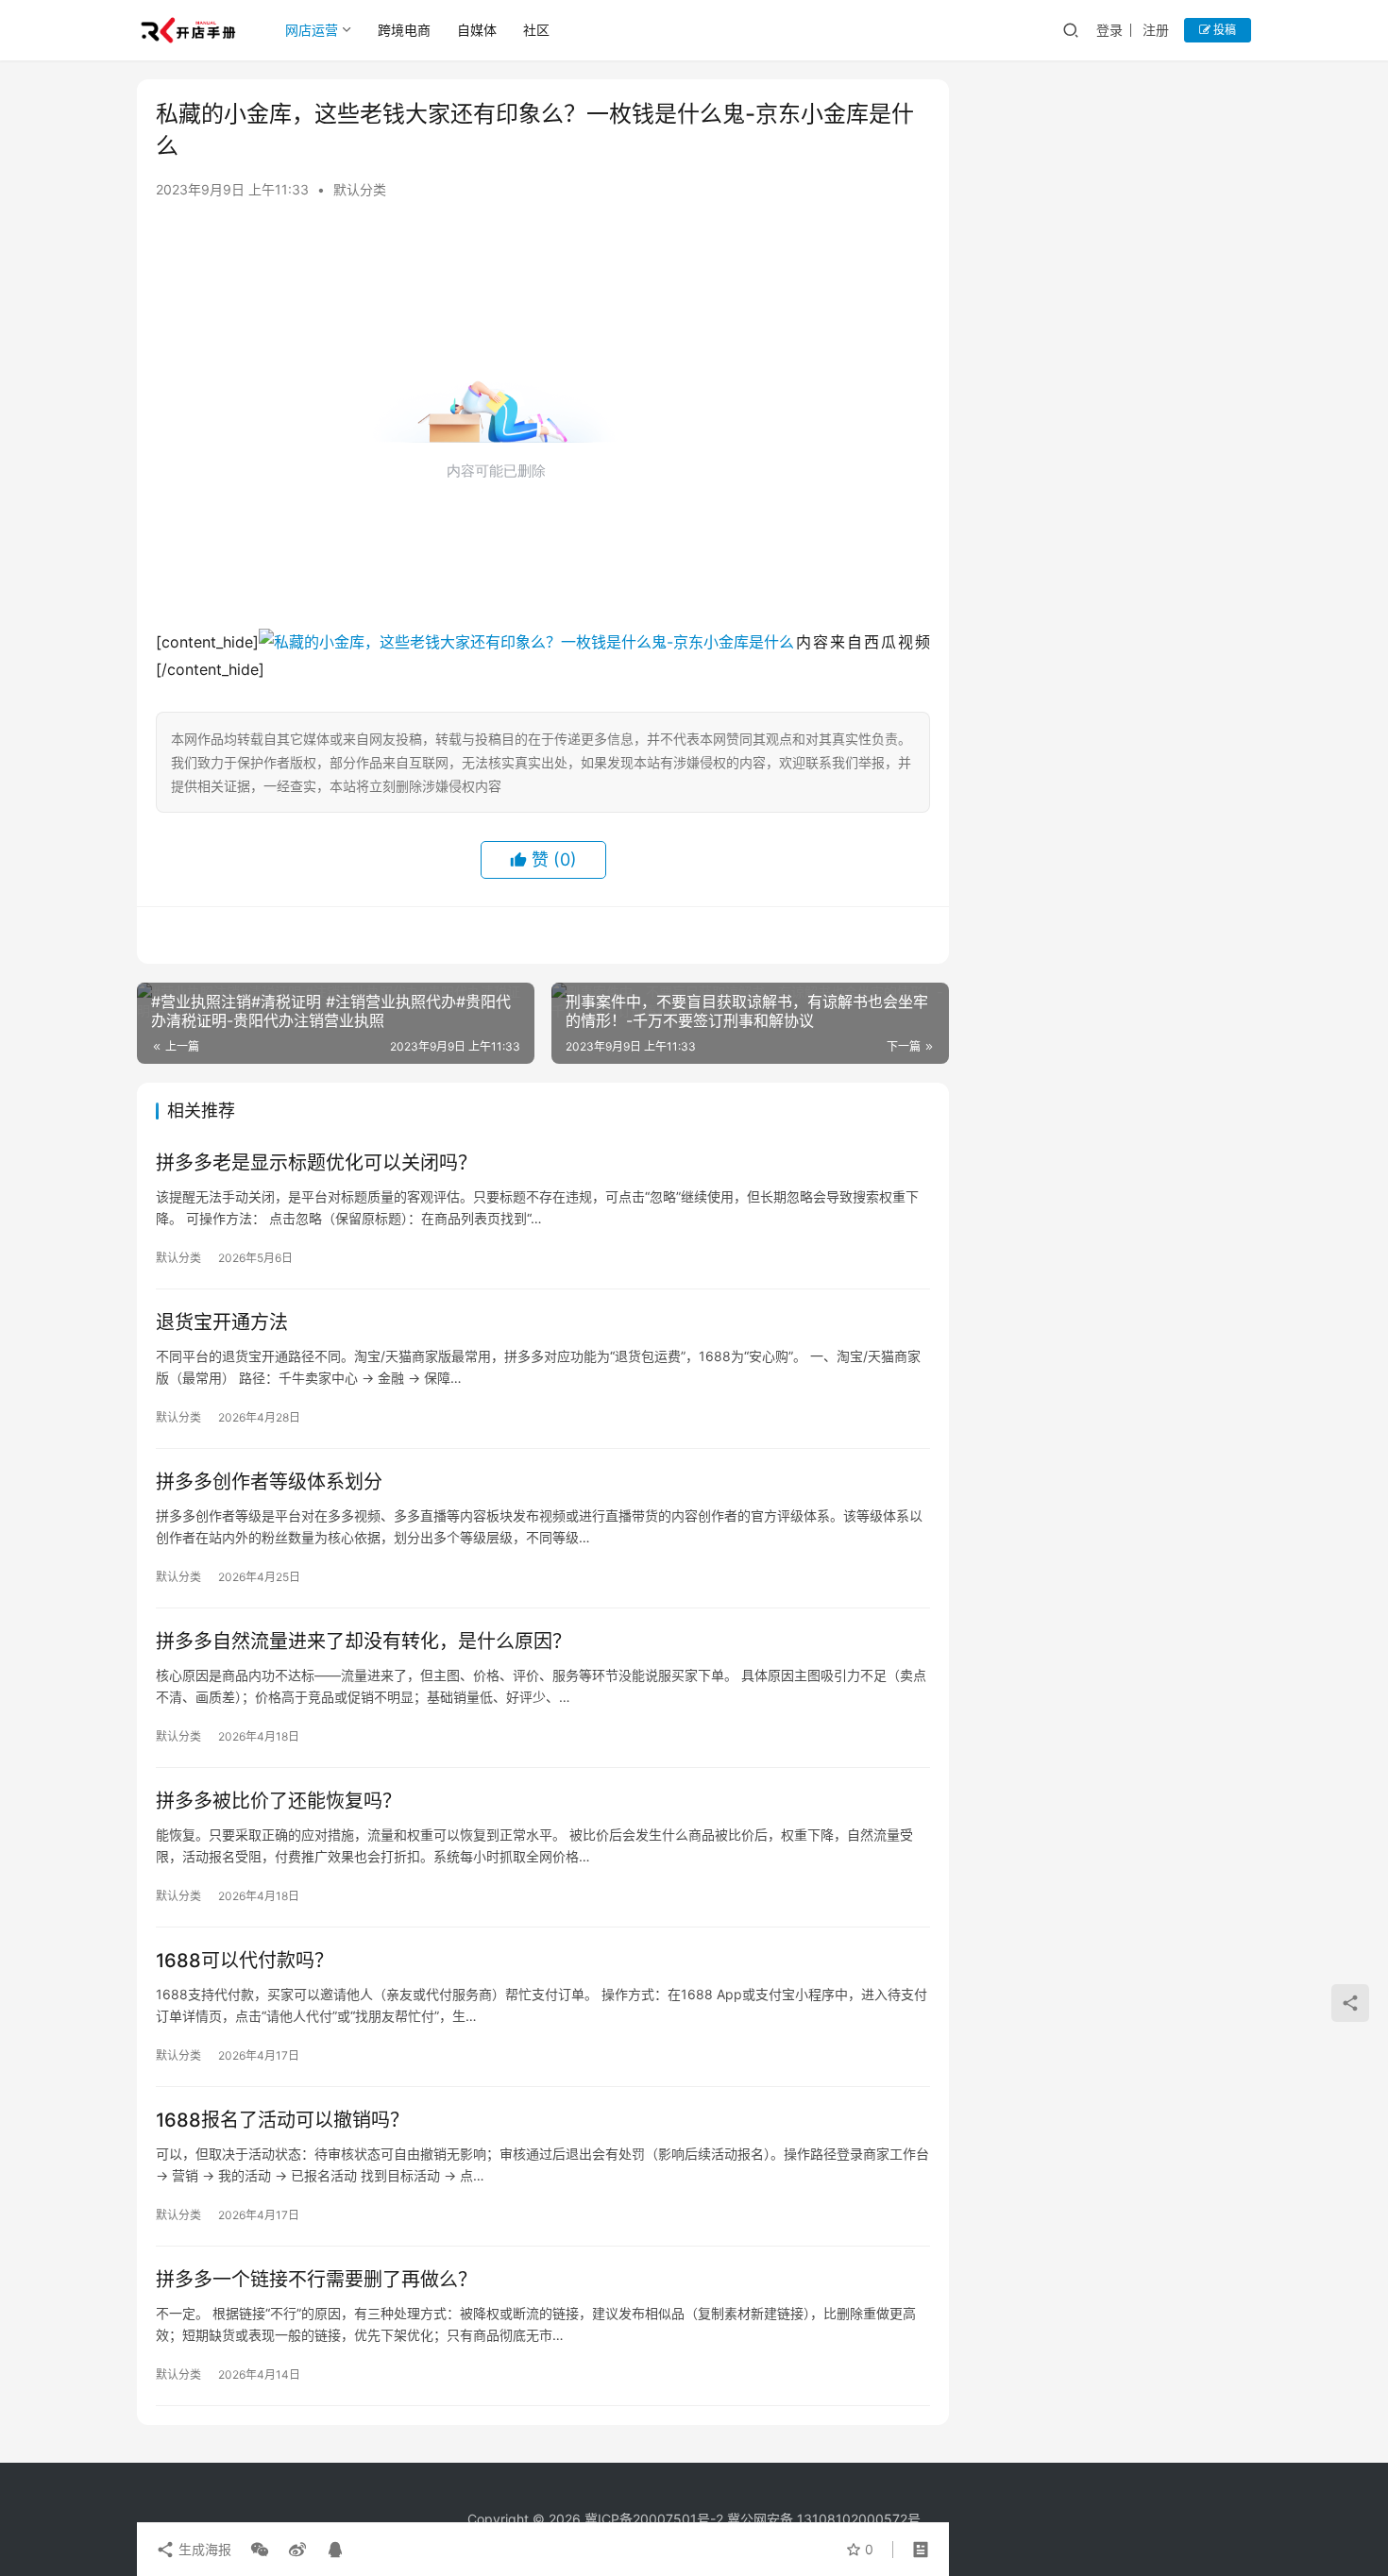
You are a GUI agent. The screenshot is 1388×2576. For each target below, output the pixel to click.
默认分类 (360, 189)
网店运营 (312, 30)
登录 (1109, 30)
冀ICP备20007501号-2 (654, 2519)
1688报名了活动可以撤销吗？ (282, 2120)
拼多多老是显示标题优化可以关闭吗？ (316, 1163)
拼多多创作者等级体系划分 (269, 1482)
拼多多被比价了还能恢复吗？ (279, 1801)
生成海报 (203, 2549)
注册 (1156, 30)
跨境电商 (404, 30)
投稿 (1223, 30)
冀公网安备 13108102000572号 (824, 2519)
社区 (536, 30)
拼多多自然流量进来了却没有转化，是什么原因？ (364, 1642)
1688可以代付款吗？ (245, 1961)
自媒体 (477, 30)
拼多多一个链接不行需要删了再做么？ (316, 2280)
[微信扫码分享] (260, 2550)
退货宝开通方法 (222, 1322)
